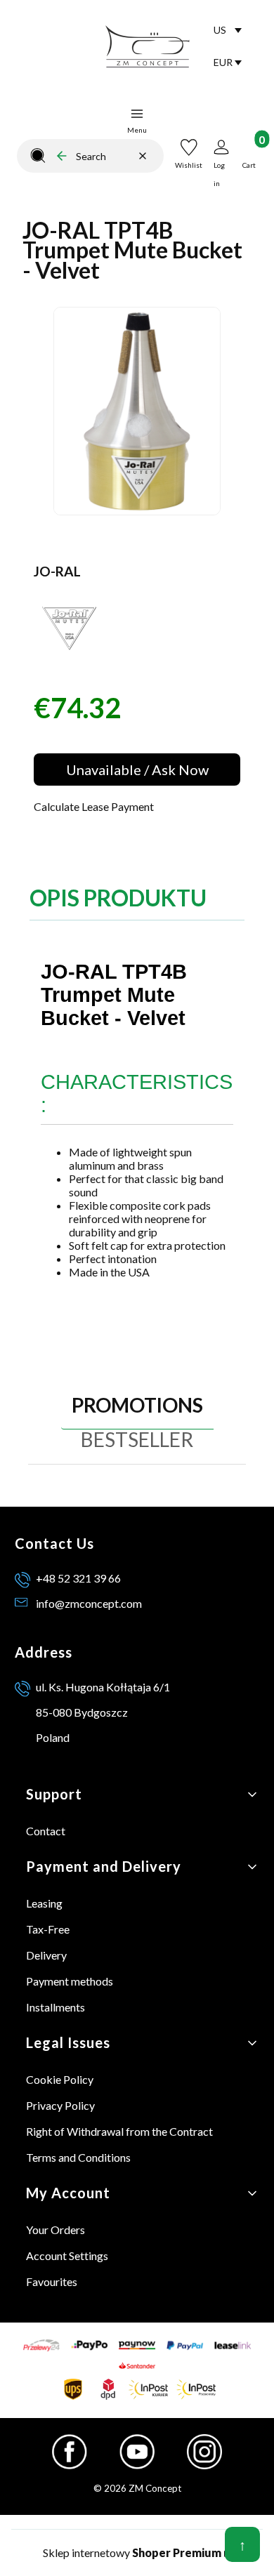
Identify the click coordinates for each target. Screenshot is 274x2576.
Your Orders (56, 2230)
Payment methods (70, 1981)
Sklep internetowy (132, 2552)
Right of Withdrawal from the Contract (119, 2131)
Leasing (44, 1903)
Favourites (52, 2281)
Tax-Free (48, 1929)
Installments (56, 2007)
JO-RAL (57, 571)
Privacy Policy (60, 2105)
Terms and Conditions (78, 2157)
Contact (46, 1831)
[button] (38, 156)
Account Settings (67, 2255)
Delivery (46, 1955)
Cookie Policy (60, 2079)
